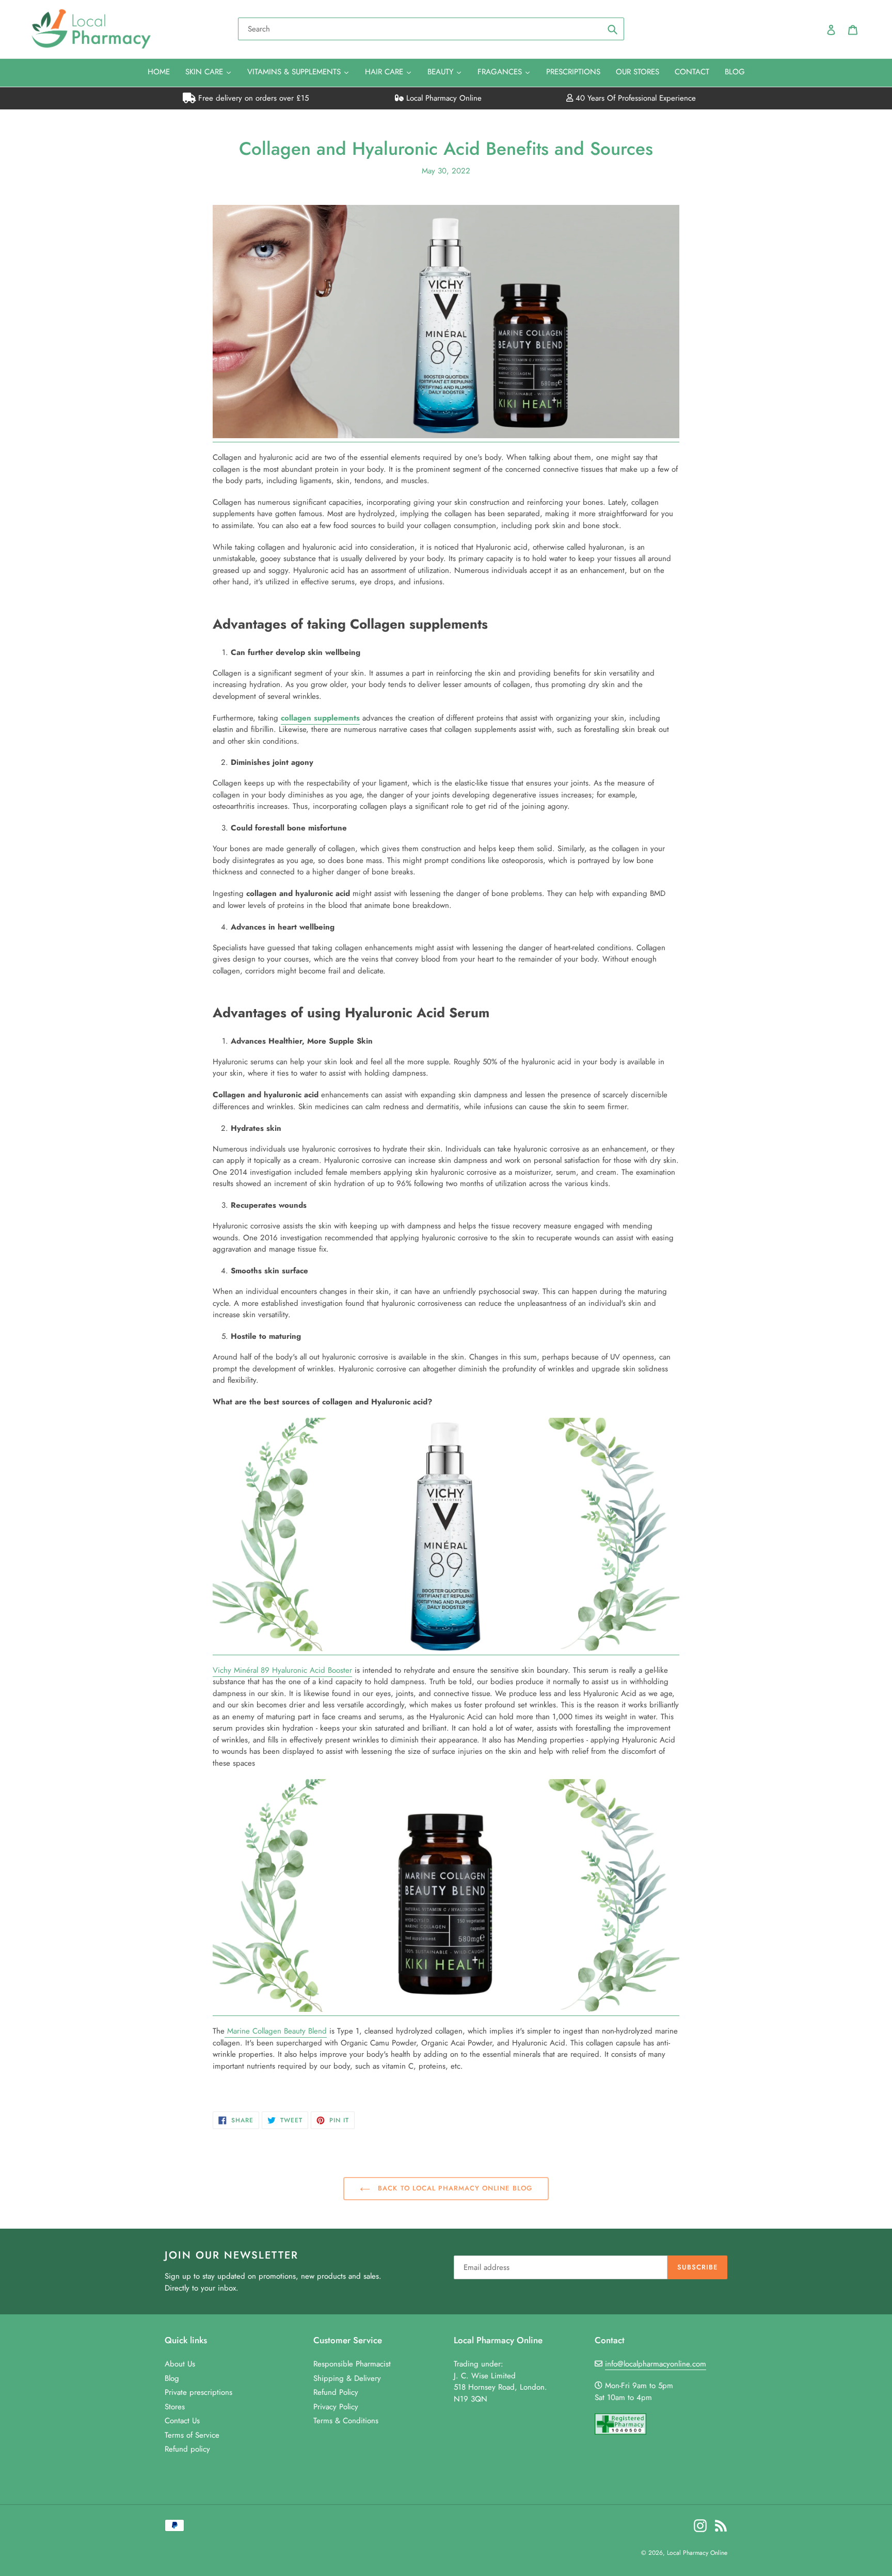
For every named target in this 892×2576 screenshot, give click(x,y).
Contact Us (182, 2421)
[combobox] (431, 29)
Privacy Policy (336, 2407)
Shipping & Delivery (347, 2378)
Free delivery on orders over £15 (252, 98)
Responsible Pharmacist (352, 2364)
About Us (180, 2364)
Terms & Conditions (346, 2421)
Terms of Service (192, 2435)
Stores (175, 2407)
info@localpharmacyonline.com (656, 2364)
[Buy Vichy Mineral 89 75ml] (446, 1649)
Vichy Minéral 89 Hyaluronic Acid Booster (282, 1670)
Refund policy (187, 2449)
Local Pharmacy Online (443, 98)
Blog (172, 2378)
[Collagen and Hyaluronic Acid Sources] (446, 436)
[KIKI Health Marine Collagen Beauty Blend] (446, 2010)
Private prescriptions (198, 2392)
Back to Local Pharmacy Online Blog (453, 2188)
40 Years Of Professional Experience (634, 98)
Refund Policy (336, 2392)
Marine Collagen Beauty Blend (276, 2031)
